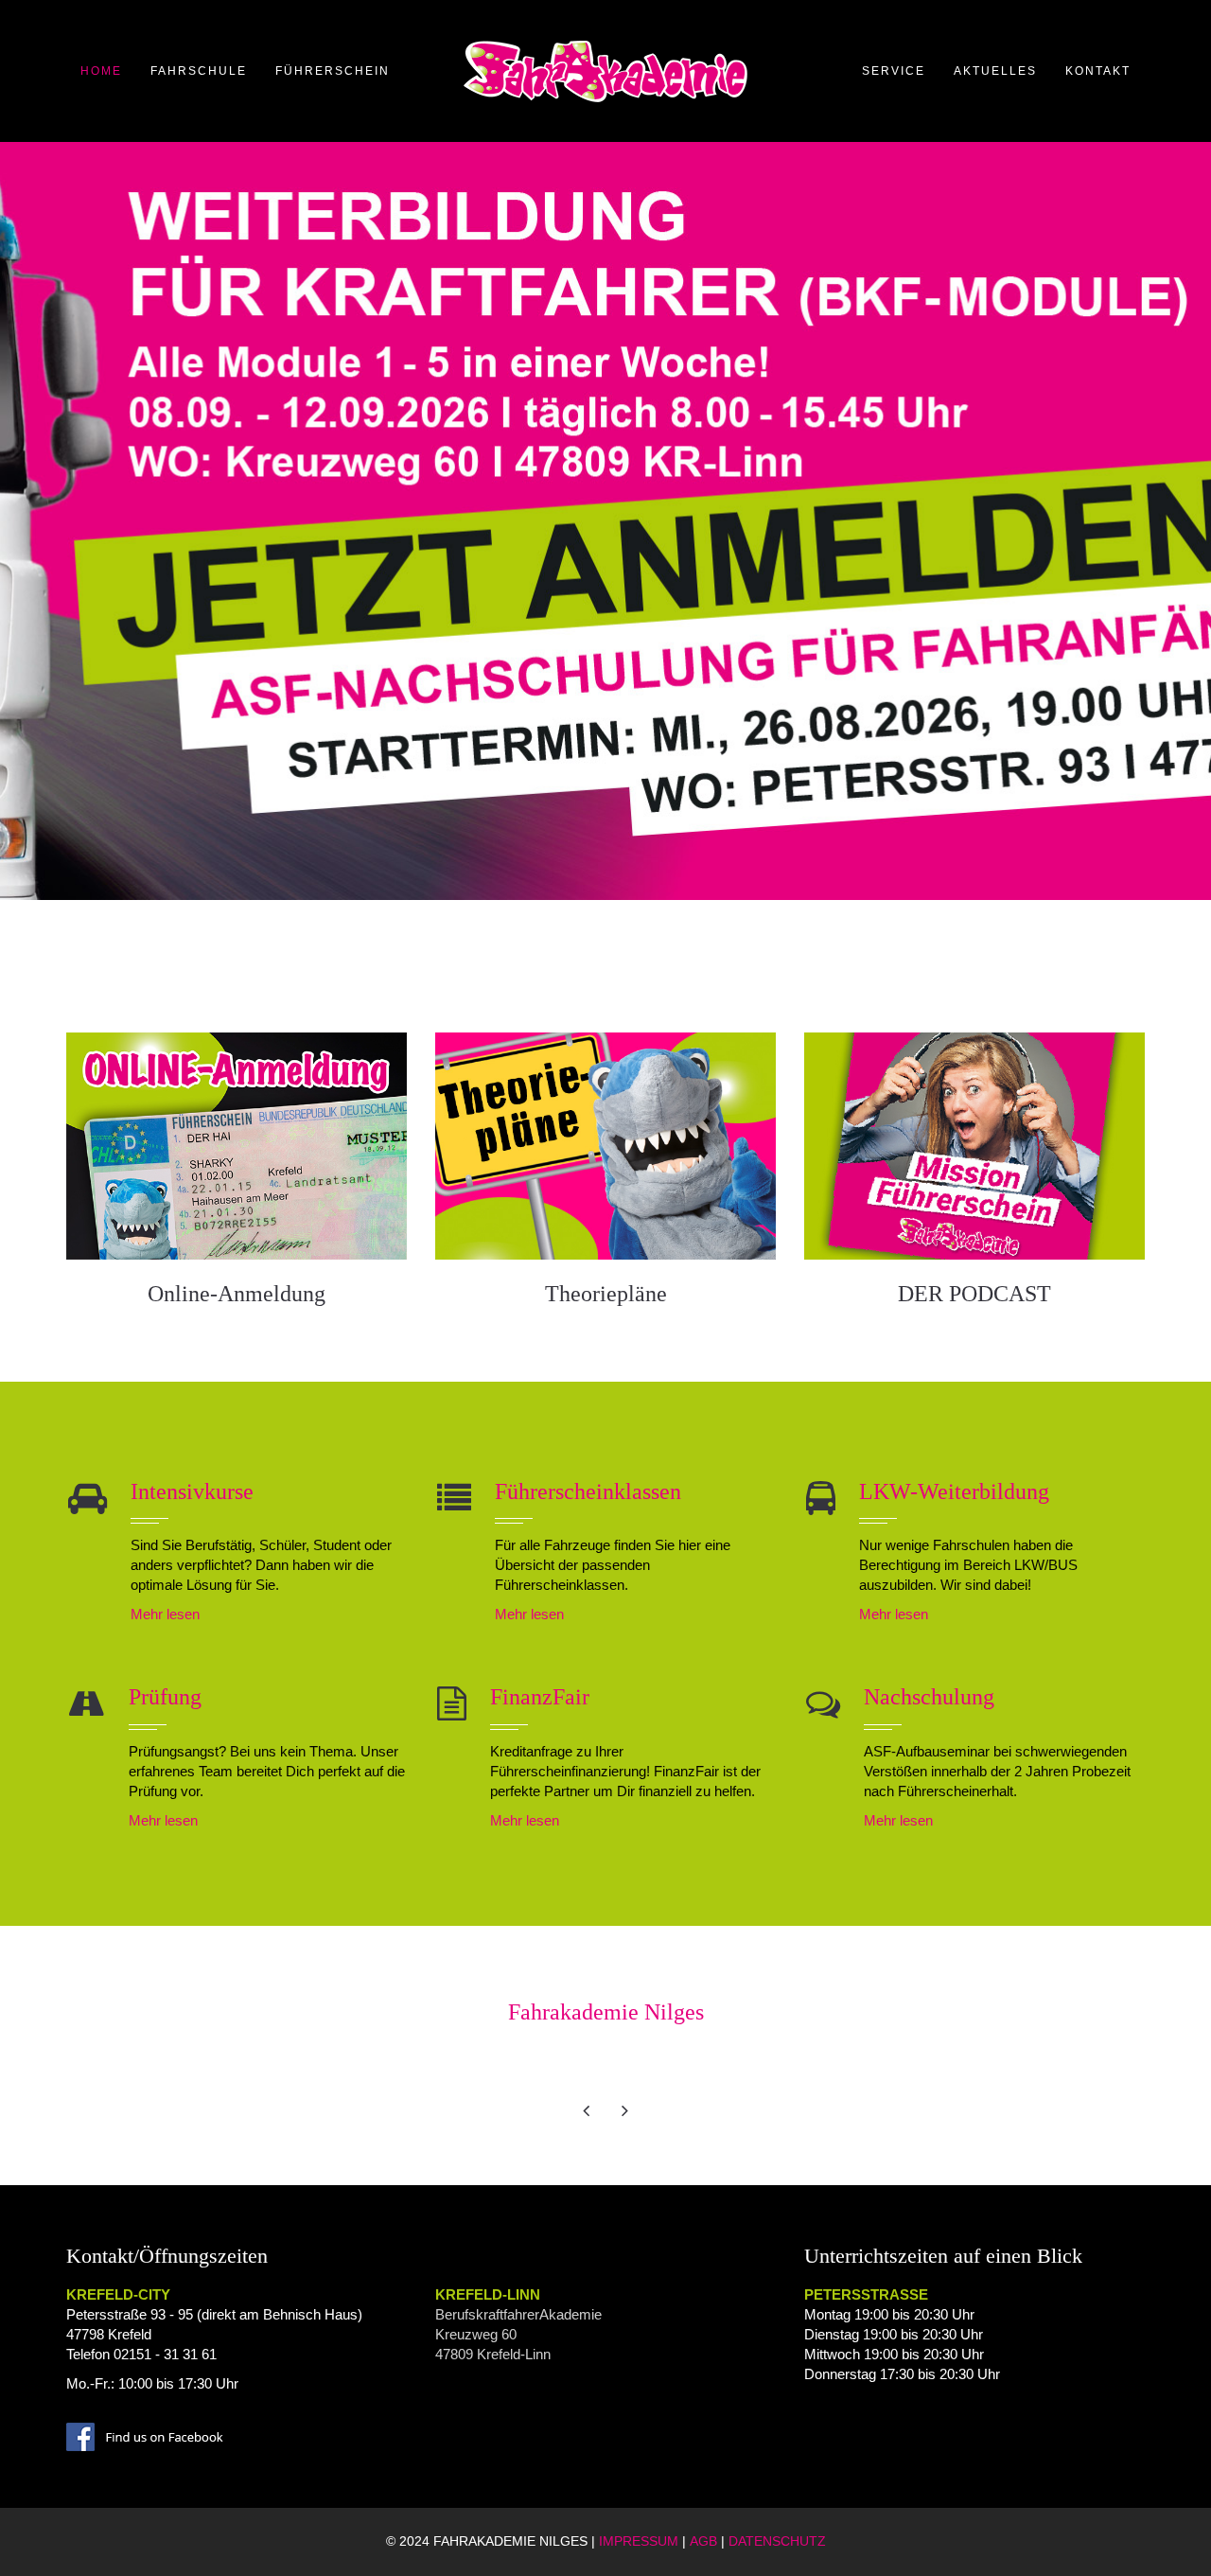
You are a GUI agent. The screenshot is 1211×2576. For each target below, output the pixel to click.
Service (894, 71)
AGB (703, 2541)
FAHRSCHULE (199, 71)
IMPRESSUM (639, 2541)
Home (101, 71)
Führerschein (333, 71)
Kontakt (1098, 71)
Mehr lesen (165, 1614)
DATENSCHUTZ (777, 2541)
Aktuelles (995, 71)
